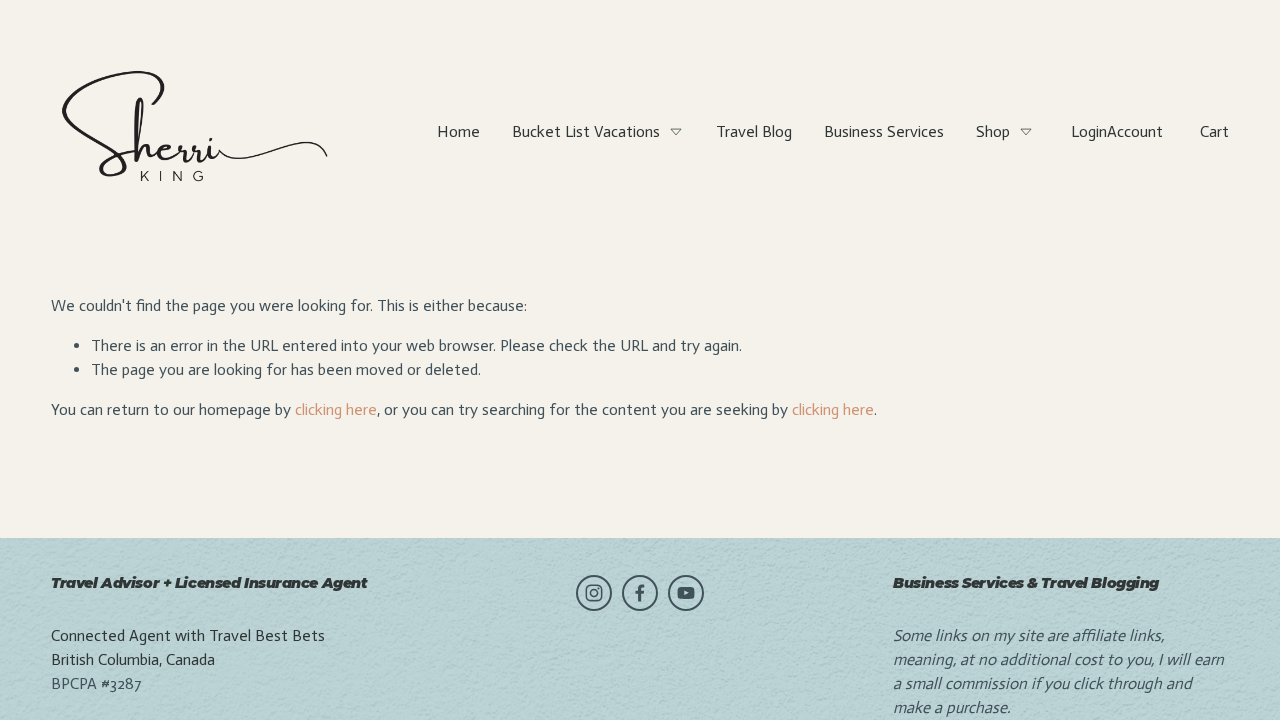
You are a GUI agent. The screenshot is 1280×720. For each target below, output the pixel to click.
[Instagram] (594, 593)
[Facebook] (640, 593)
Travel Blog (754, 131)
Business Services (884, 131)
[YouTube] (686, 593)
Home (458, 131)
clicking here (336, 409)
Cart (1214, 131)
